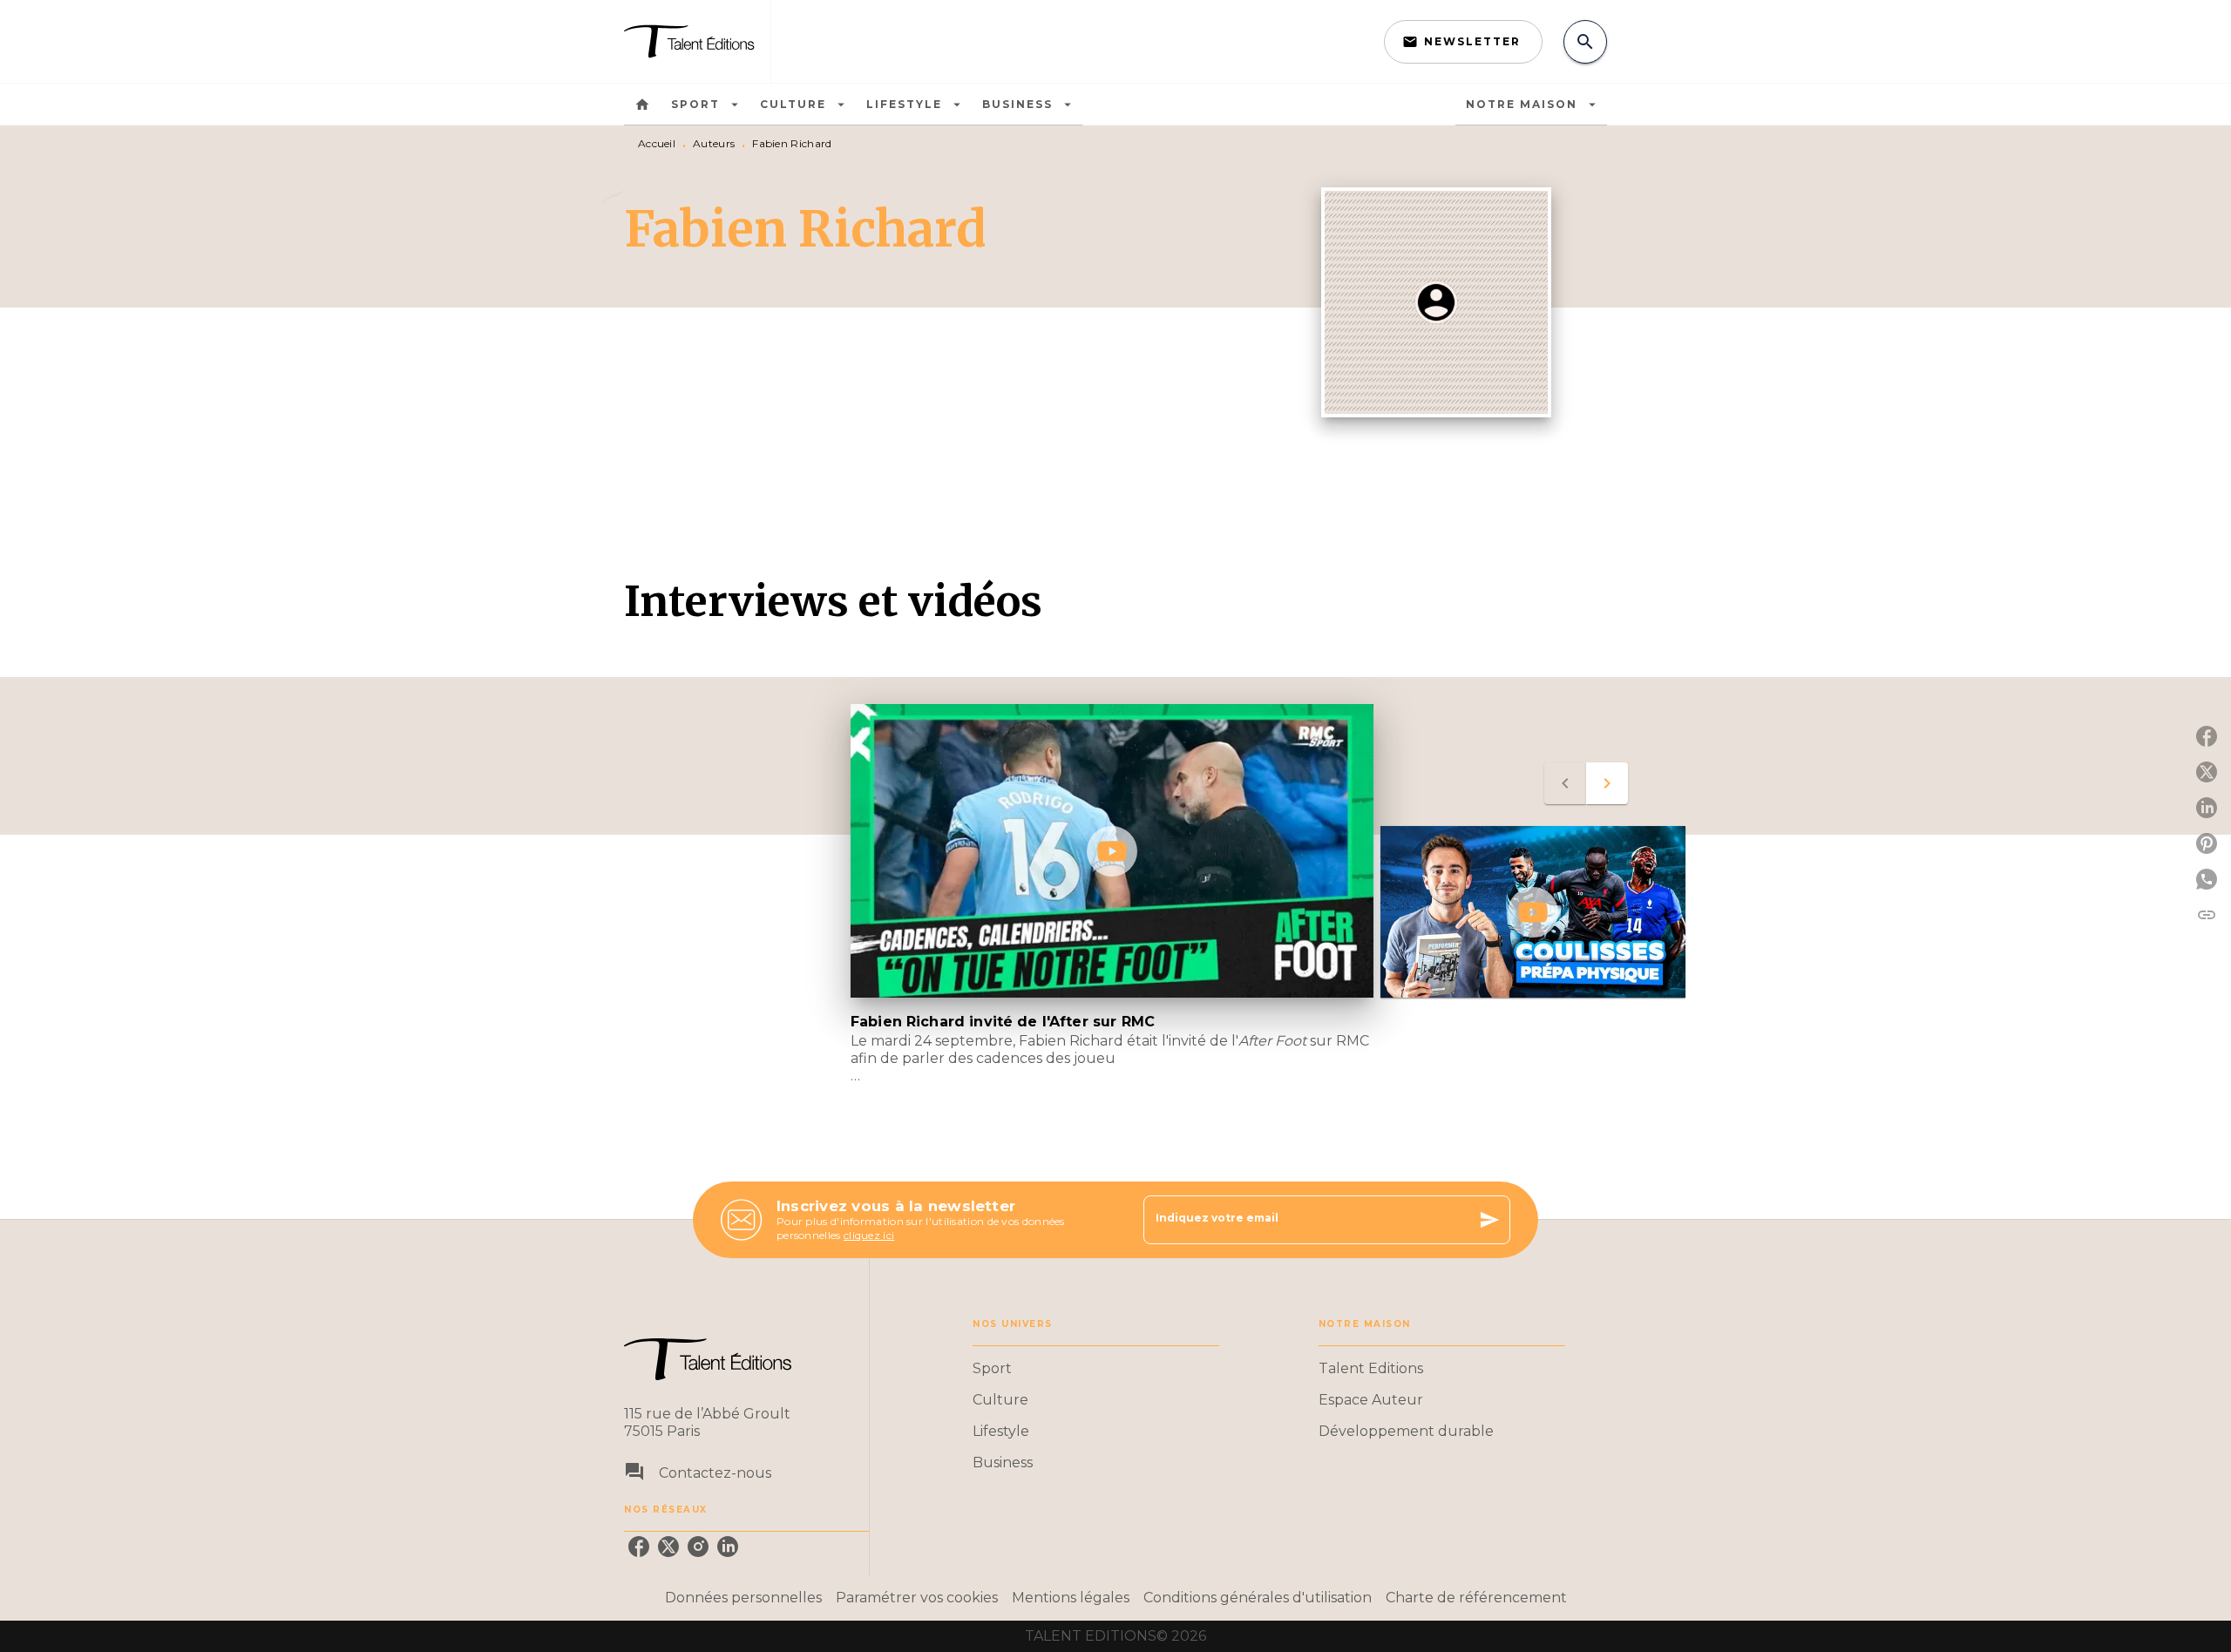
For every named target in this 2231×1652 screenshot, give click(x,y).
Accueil (657, 143)
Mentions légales (1071, 1598)
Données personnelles (743, 1598)
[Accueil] (697, 41)
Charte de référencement (1476, 1598)
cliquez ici (869, 1235)
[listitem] (639, 1547)
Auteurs (714, 143)
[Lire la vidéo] (1112, 851)
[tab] (642, 105)
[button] (1463, 42)
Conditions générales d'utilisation (1258, 1598)
